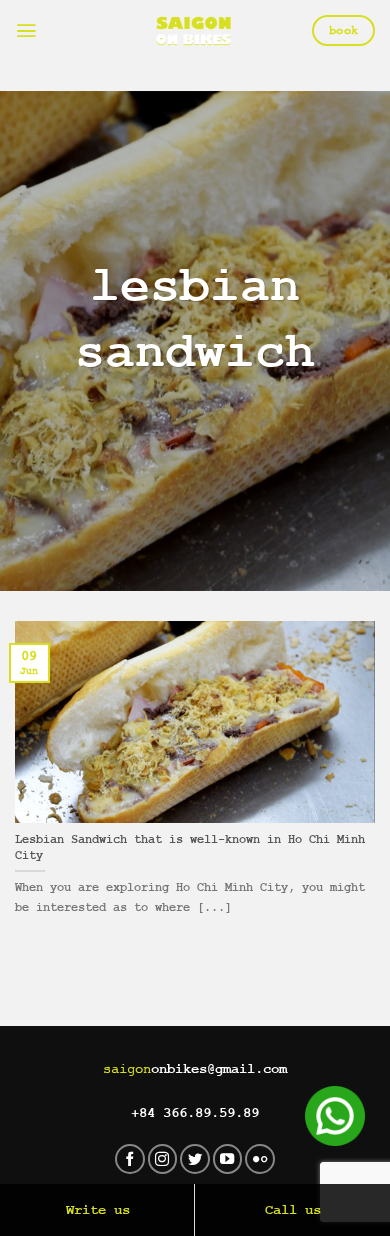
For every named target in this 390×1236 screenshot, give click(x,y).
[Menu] (26, 30)
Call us (293, 1210)
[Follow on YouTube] (228, 1159)
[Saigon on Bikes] (193, 30)
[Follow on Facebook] (130, 1159)
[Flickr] (260, 1159)
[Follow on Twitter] (195, 1159)
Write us (98, 1210)
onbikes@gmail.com (195, 1069)
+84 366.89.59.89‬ (195, 1113)
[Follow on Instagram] (163, 1159)
